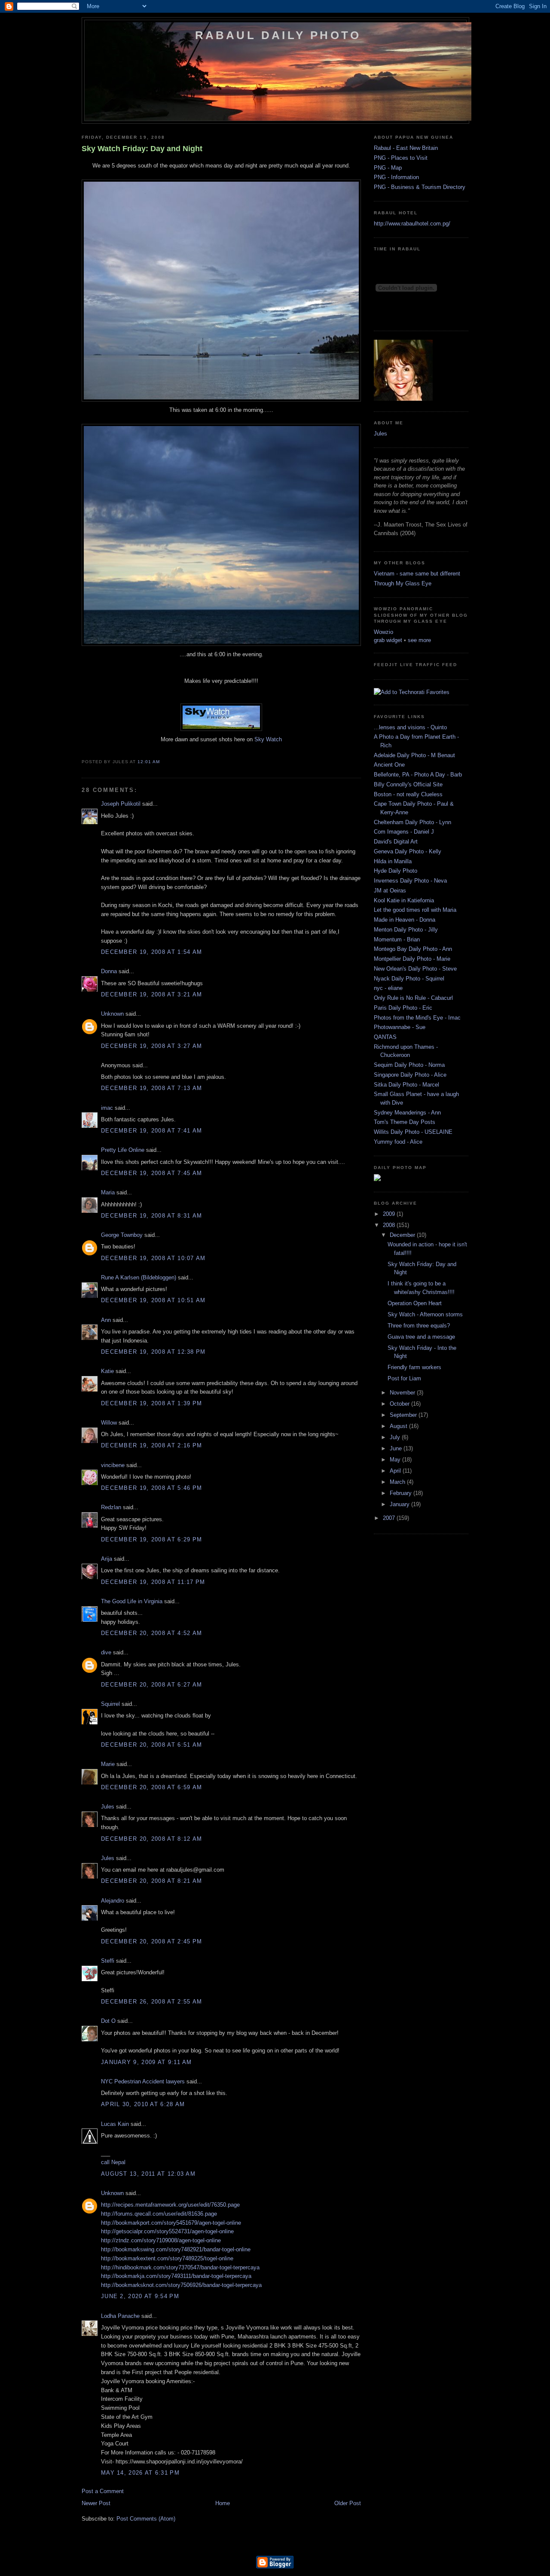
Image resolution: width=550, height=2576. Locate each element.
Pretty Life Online (123, 1150)
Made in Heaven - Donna (405, 920)
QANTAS (385, 1037)
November (403, 1393)
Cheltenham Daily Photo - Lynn (412, 822)
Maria (108, 1192)
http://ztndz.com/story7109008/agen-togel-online (161, 2240)
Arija (107, 1559)
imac (107, 1108)
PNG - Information (396, 177)
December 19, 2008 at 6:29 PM (151, 1539)
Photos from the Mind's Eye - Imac (417, 1018)
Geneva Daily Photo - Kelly (408, 851)
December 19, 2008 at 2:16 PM (151, 1445)
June (397, 1448)
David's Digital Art (396, 842)
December (403, 1235)
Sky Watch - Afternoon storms (425, 1314)
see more (419, 640)
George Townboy (122, 1235)
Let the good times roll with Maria (415, 910)
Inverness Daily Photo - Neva (410, 881)
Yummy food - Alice (398, 1142)
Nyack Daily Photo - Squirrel (409, 979)
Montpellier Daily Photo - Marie (412, 959)
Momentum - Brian (397, 939)
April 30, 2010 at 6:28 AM (143, 2104)
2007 (390, 1518)
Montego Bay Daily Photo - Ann (413, 949)
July (396, 1437)
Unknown (112, 1014)
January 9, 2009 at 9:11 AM (147, 2062)
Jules (108, 1807)
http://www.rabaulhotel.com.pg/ (412, 224)
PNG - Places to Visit (401, 158)
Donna (109, 971)
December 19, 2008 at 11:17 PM (153, 1582)
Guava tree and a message (421, 1337)
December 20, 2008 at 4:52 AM (151, 1633)
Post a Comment (103, 2491)
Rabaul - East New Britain (406, 148)
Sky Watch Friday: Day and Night (142, 149)
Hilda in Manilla (393, 861)
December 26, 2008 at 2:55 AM (151, 2002)
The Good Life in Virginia (132, 1601)
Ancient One (389, 765)
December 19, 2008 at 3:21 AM (151, 994)
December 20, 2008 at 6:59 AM (151, 1787)
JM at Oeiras (390, 891)
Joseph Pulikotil (121, 804)
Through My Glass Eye (403, 583)
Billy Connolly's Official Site (408, 784)
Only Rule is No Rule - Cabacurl (413, 998)
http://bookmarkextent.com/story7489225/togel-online (167, 2258)
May (396, 1460)
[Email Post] (162, 762)
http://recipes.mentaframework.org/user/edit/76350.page (170, 2205)
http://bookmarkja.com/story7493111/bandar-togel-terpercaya (176, 2276)
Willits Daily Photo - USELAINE (413, 1132)
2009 (390, 1214)
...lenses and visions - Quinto (410, 727)
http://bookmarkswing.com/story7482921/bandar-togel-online (176, 2249)
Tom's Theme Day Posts (405, 1122)
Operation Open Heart (415, 1303)
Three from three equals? (419, 1326)
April (396, 1471)
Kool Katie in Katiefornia (404, 900)
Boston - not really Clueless (408, 794)
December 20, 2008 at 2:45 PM (151, 1941)
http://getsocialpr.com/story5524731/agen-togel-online (167, 2231)
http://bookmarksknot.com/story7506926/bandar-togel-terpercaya (181, 2285)
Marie (108, 1764)
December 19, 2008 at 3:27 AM (151, 1046)
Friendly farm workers (414, 1367)
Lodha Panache (120, 2316)
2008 (390, 1225)
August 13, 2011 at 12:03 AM (148, 2174)
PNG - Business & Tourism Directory (420, 187)
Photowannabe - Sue (400, 1027)
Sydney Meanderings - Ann (407, 1113)
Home (223, 2503)
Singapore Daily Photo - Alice (410, 1075)
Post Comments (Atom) (146, 2519)
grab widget (388, 640)
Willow (109, 1423)
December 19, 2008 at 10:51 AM (153, 1300)
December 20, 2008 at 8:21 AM (151, 1881)
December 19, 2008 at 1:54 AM (151, 952)
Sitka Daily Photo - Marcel (406, 1085)
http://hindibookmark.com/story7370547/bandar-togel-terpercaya (180, 2267)
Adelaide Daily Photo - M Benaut (414, 755)
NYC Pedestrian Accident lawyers (143, 2081)
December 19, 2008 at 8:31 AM (151, 1216)
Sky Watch (268, 739)
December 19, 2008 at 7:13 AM (151, 1088)
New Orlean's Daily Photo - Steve (415, 969)
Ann (106, 1320)
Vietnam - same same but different (417, 574)
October (400, 1404)
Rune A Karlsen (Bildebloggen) (139, 1277)
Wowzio (383, 632)
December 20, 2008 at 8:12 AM (151, 1839)
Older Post (348, 2503)
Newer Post (96, 2503)
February (402, 1493)
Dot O (108, 2021)
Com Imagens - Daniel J (404, 832)
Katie (107, 1371)
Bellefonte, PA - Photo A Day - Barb (418, 775)
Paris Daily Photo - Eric (403, 1008)
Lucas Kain (115, 2124)
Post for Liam (404, 1378)
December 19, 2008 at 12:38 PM (153, 1352)
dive (106, 1652)
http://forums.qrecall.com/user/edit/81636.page (159, 2214)
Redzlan (111, 1507)
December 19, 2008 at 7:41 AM (151, 1131)
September (404, 1415)
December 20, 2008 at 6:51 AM (151, 1745)
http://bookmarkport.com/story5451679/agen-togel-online (171, 2223)
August (399, 1426)
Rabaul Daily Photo (278, 35)
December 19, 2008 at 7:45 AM (151, 1173)
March (398, 1482)
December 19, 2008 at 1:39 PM (151, 1403)
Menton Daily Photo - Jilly (406, 930)
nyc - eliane (388, 988)
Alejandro (113, 1901)
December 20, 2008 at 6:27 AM (151, 1685)
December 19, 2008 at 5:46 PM (151, 1488)
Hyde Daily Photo (396, 871)
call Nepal (113, 2162)
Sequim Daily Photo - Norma (409, 1065)
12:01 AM (149, 762)
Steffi (108, 1961)
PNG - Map (388, 168)
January (400, 1504)
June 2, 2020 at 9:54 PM (140, 2296)
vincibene (113, 1465)
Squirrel (110, 1704)
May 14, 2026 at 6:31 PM (140, 2473)
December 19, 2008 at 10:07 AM (153, 1258)
